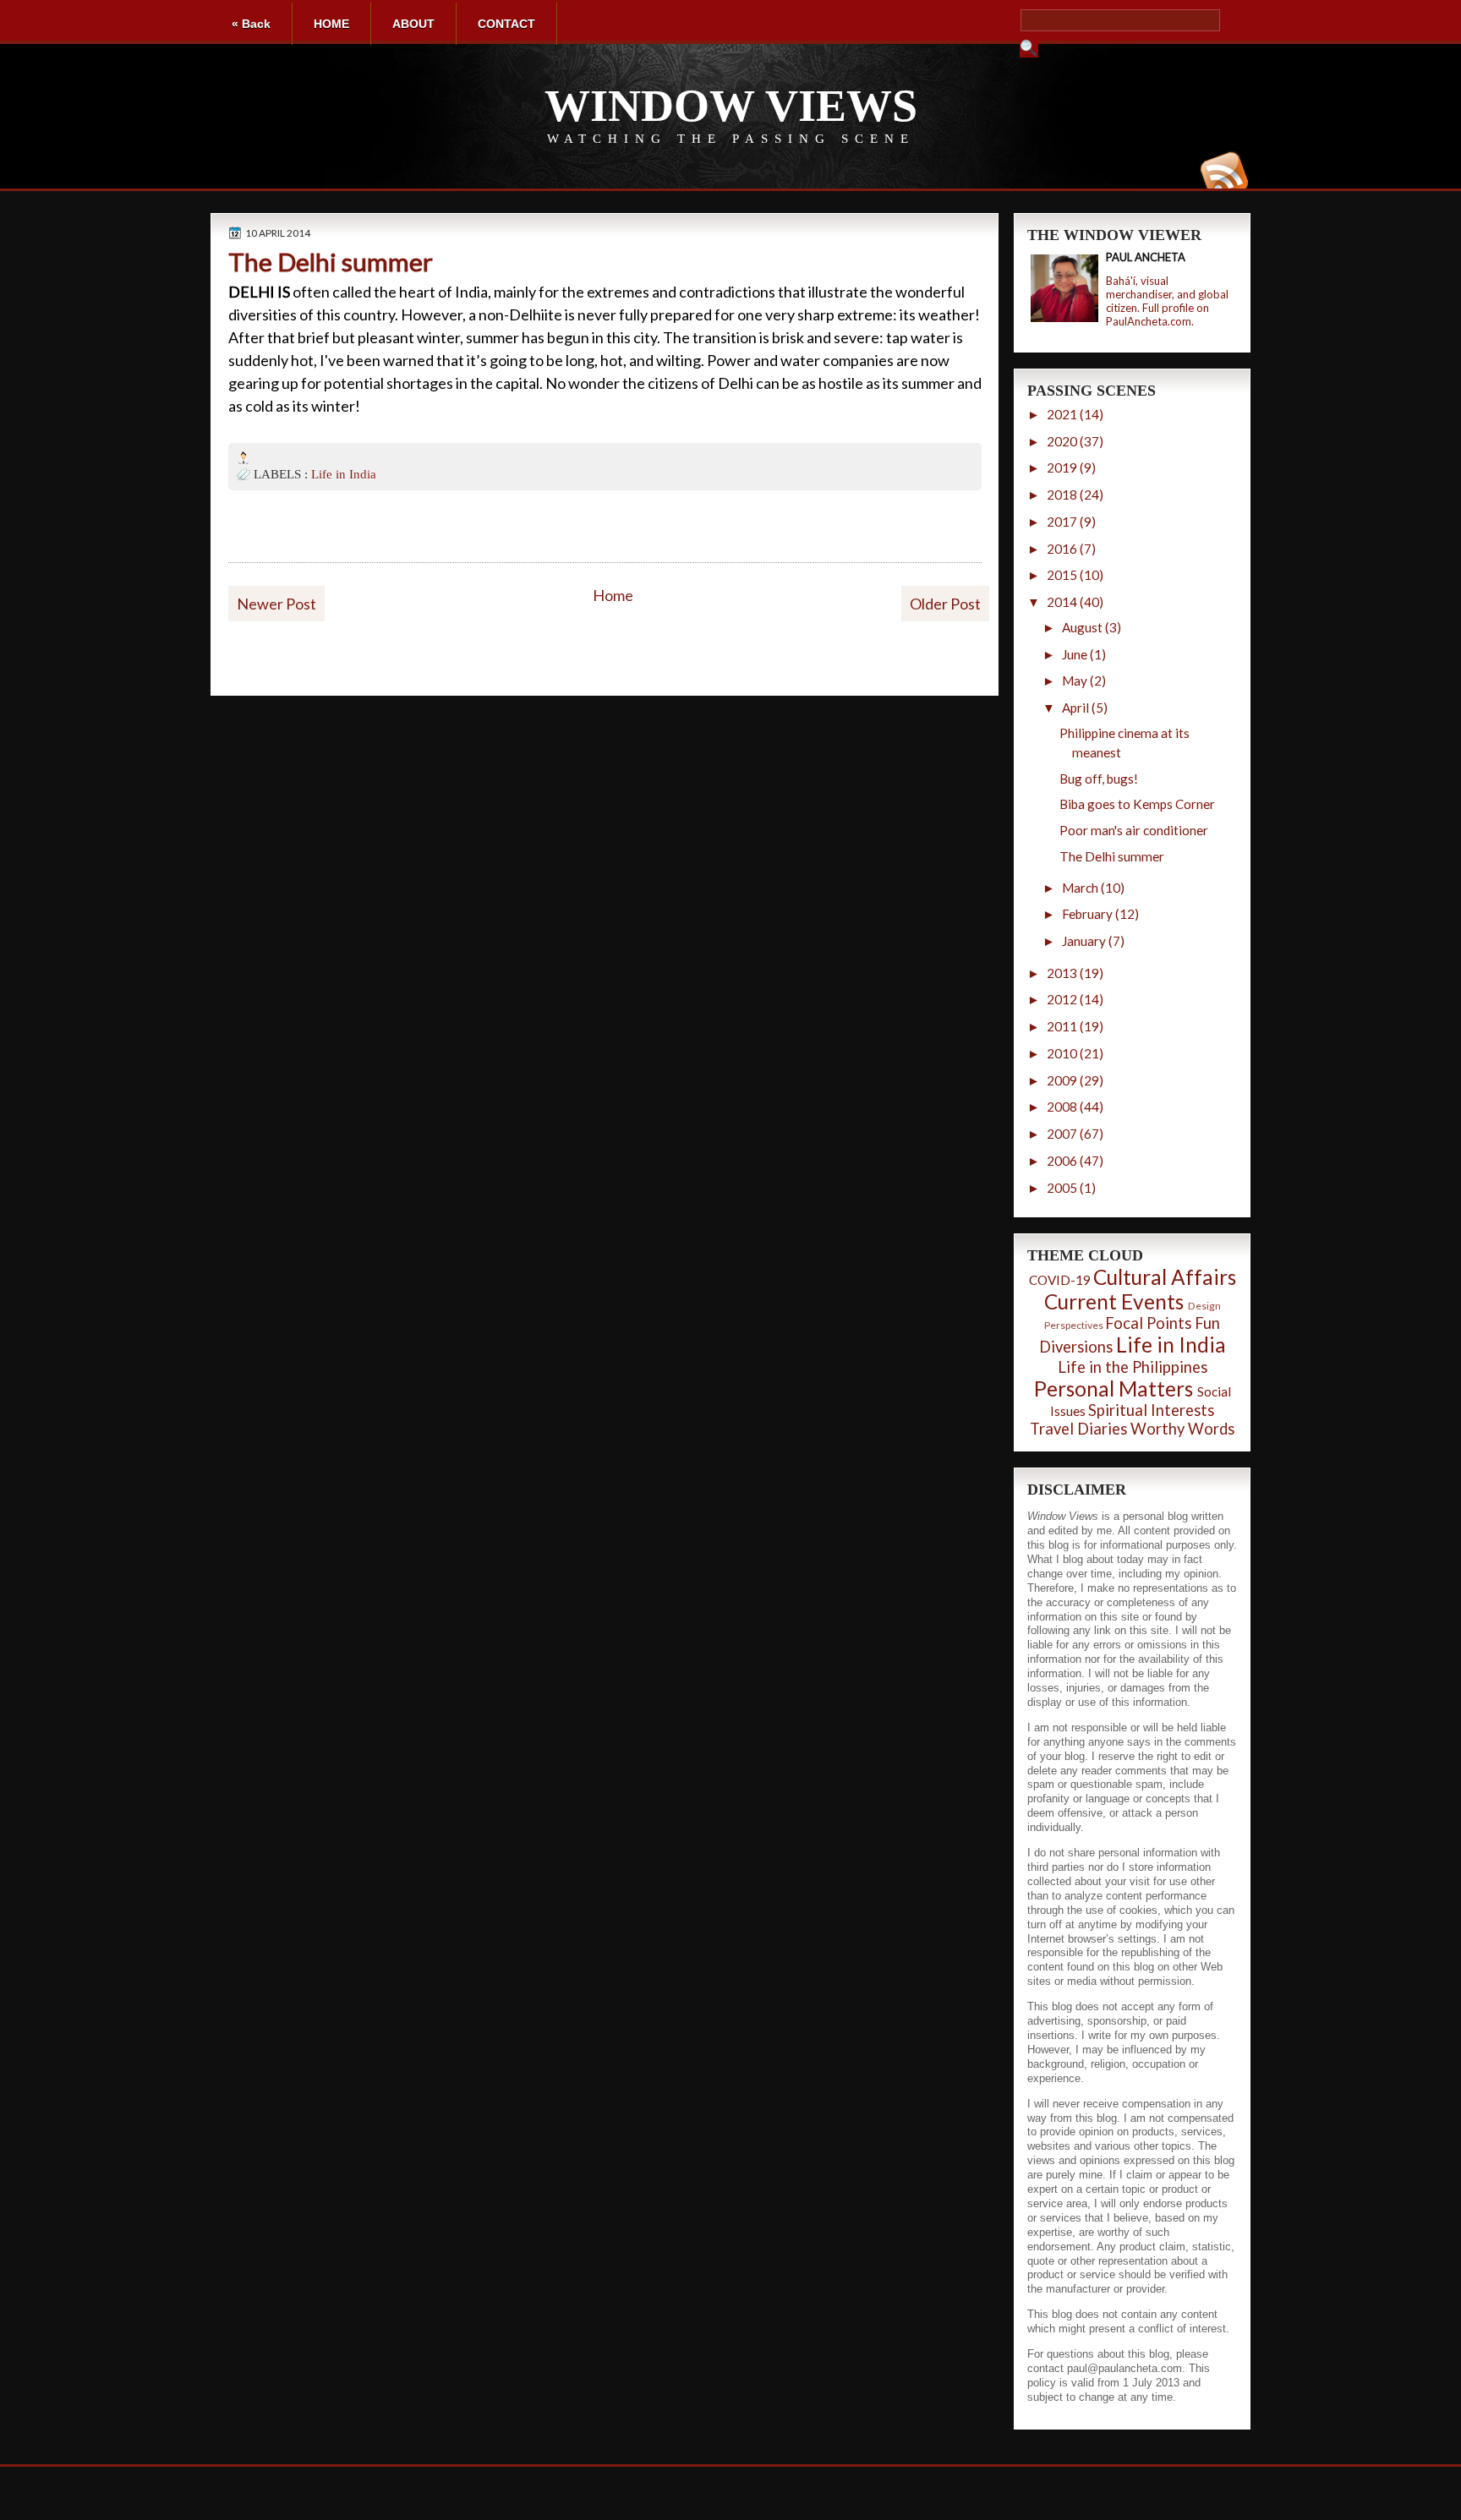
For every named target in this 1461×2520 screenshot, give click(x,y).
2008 (1062, 1107)
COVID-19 (1060, 1280)
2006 (1062, 1161)
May (1075, 681)
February (1087, 914)
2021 (1062, 414)
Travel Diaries (1078, 1429)
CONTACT (506, 24)
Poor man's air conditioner (1134, 830)
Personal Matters (1114, 1388)
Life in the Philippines (1133, 1367)
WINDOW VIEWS (731, 106)
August (1082, 627)
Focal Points (1148, 1323)
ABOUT (413, 24)
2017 (1062, 522)
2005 (1062, 1188)
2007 (1062, 1134)
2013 (1062, 973)
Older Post (945, 604)
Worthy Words (1182, 1429)
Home (613, 595)
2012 (1062, 999)
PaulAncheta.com (1149, 321)
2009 (1062, 1080)
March (1080, 888)
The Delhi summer (331, 262)
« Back (251, 24)
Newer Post (276, 604)
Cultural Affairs (1165, 1277)
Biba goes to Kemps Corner (1137, 804)
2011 (1062, 1026)
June (1075, 654)
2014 (1062, 602)
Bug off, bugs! (1099, 779)
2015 (1062, 575)
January (1084, 941)
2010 (1062, 1053)
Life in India (344, 474)
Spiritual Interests (1151, 1410)
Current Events (1114, 1301)
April (1075, 708)
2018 (1062, 495)
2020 (1062, 441)
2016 (1062, 549)
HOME (331, 24)
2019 (1062, 467)
